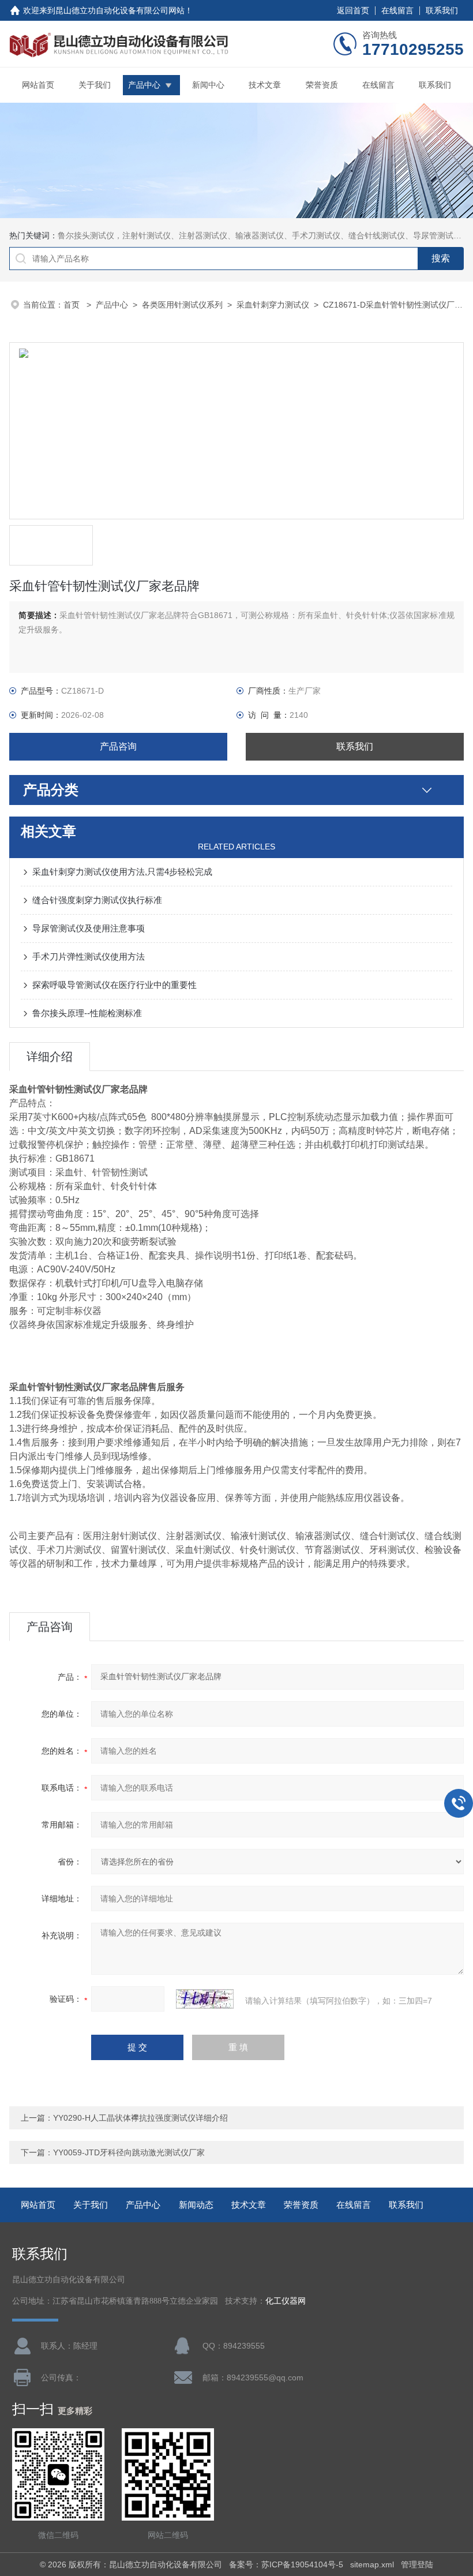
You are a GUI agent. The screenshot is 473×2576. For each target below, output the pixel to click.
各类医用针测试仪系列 (182, 305)
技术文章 (265, 85)
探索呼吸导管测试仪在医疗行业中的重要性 (115, 985)
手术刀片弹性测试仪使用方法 (89, 956)
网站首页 (38, 85)
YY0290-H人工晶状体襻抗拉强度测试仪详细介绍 (140, 2118)
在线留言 (397, 10)
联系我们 (442, 10)
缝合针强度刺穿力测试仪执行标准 (97, 900)
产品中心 (144, 85)
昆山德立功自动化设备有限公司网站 (120, 10)
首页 (73, 305)
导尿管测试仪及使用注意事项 (89, 928)
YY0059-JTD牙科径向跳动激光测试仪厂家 (129, 2152)
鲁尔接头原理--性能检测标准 (87, 1013)
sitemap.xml (372, 2564)
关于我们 (95, 85)
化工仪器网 (286, 2301)
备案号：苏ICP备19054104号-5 (286, 2564)
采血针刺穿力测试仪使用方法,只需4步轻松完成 (122, 872)
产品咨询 (118, 746)
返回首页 (353, 10)
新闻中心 (208, 85)
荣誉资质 (322, 85)
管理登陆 (417, 2564)
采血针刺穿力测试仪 (273, 305)
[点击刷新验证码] (205, 1999)
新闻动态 (196, 2205)
